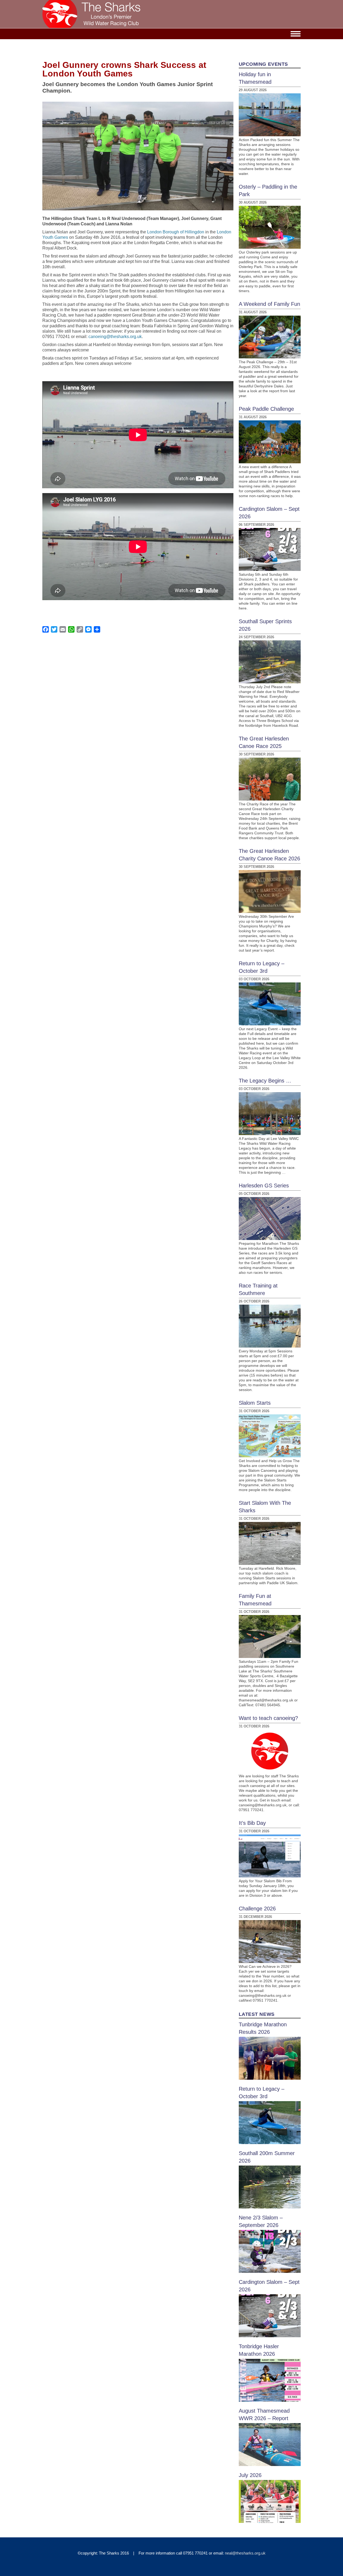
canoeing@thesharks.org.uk (115, 337)
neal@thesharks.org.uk (245, 2553)
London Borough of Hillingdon (176, 232)
